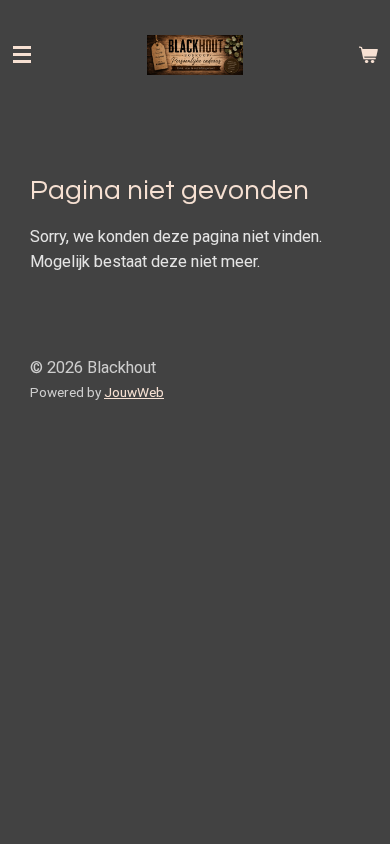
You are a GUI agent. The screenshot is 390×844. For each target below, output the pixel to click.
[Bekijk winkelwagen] (368, 55)
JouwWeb (134, 392)
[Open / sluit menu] (22, 55)
